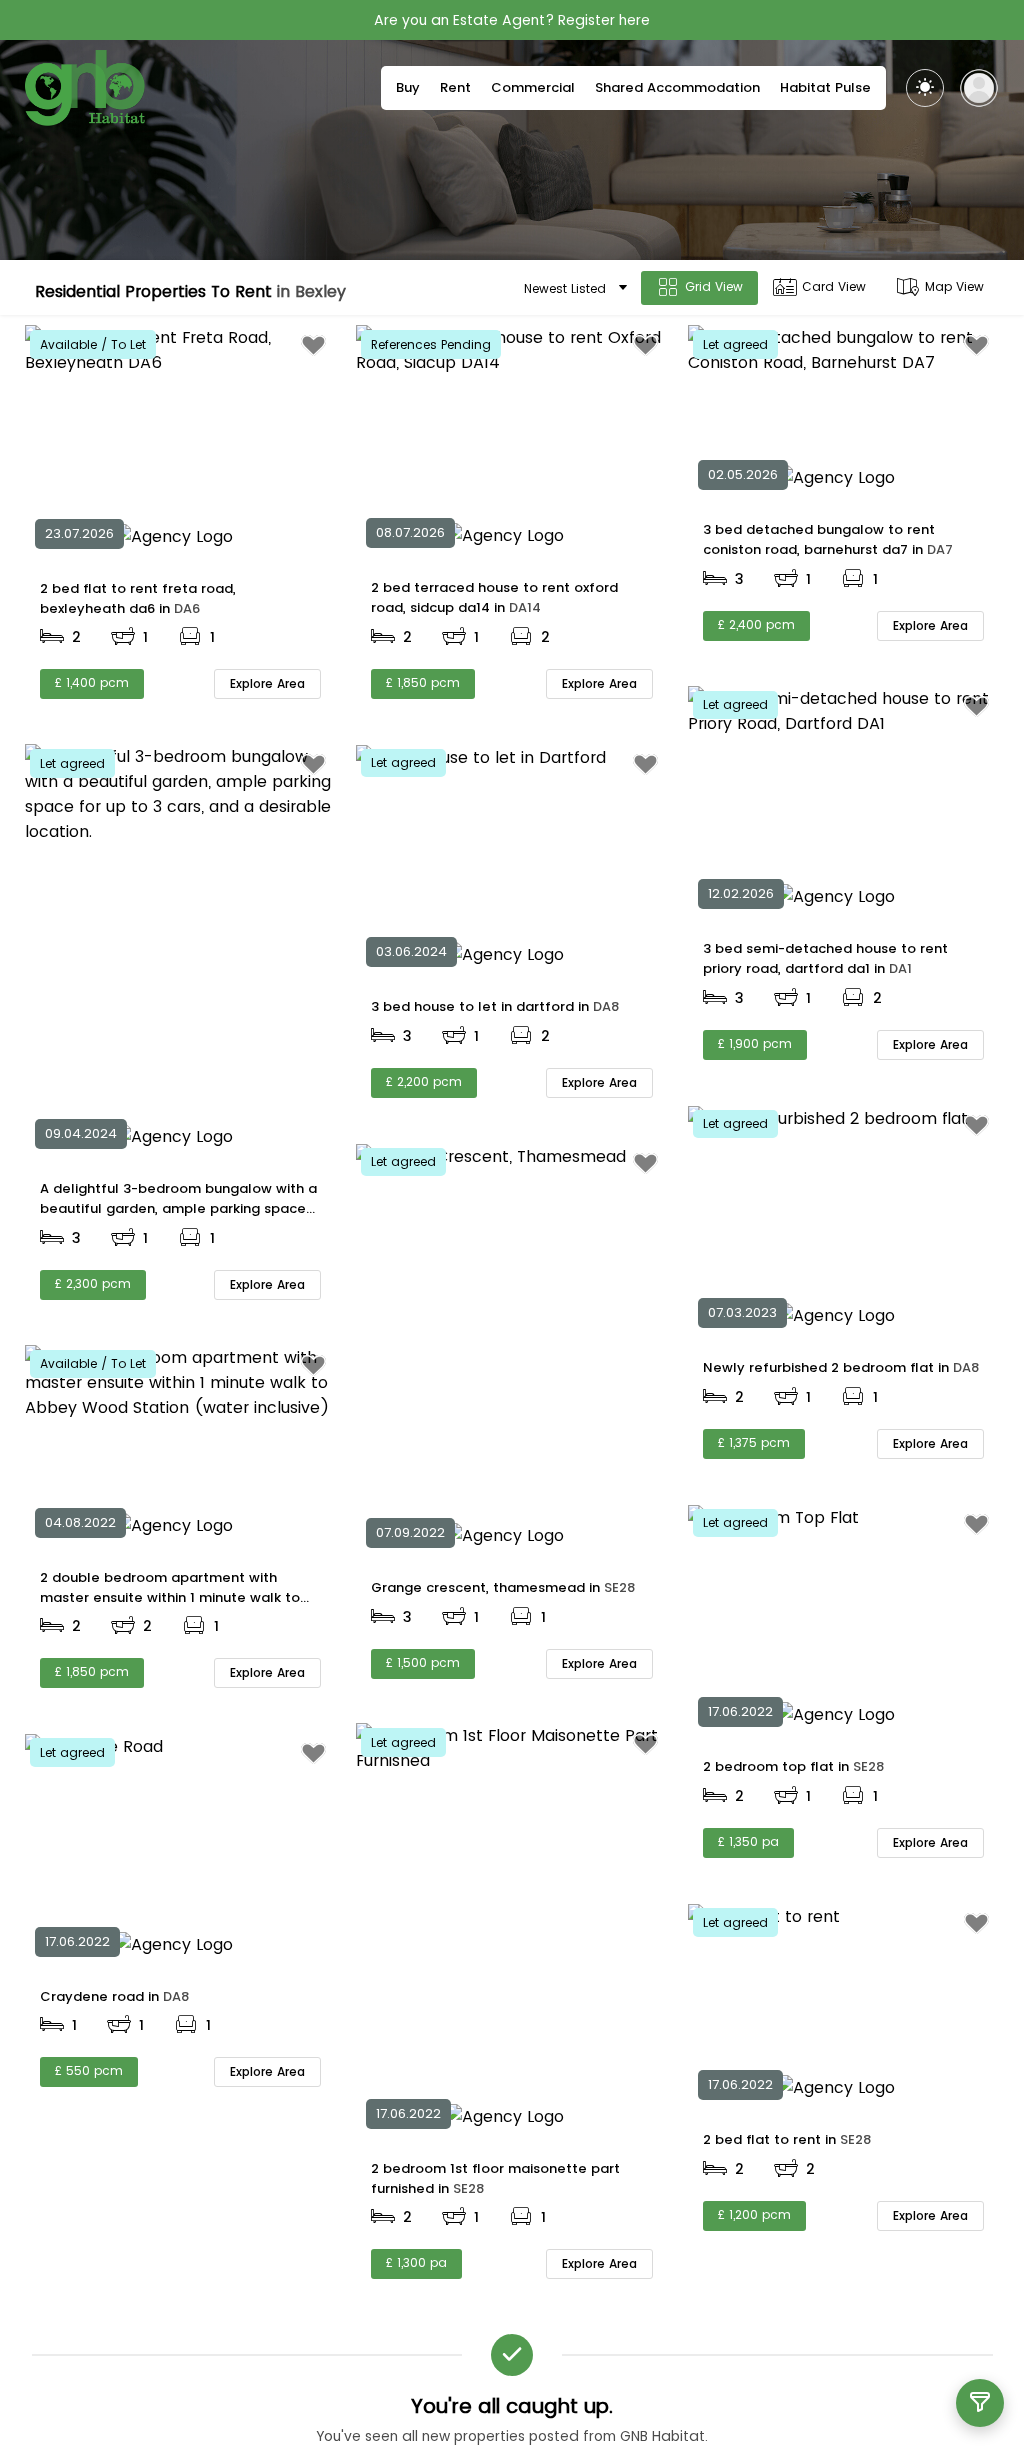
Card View (834, 286)
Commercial (533, 87)
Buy (408, 87)
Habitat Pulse (825, 87)
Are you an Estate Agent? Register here (512, 20)
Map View (954, 286)
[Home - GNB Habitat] (85, 88)
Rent (455, 87)
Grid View (714, 286)
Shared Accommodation (677, 87)
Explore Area (267, 683)
